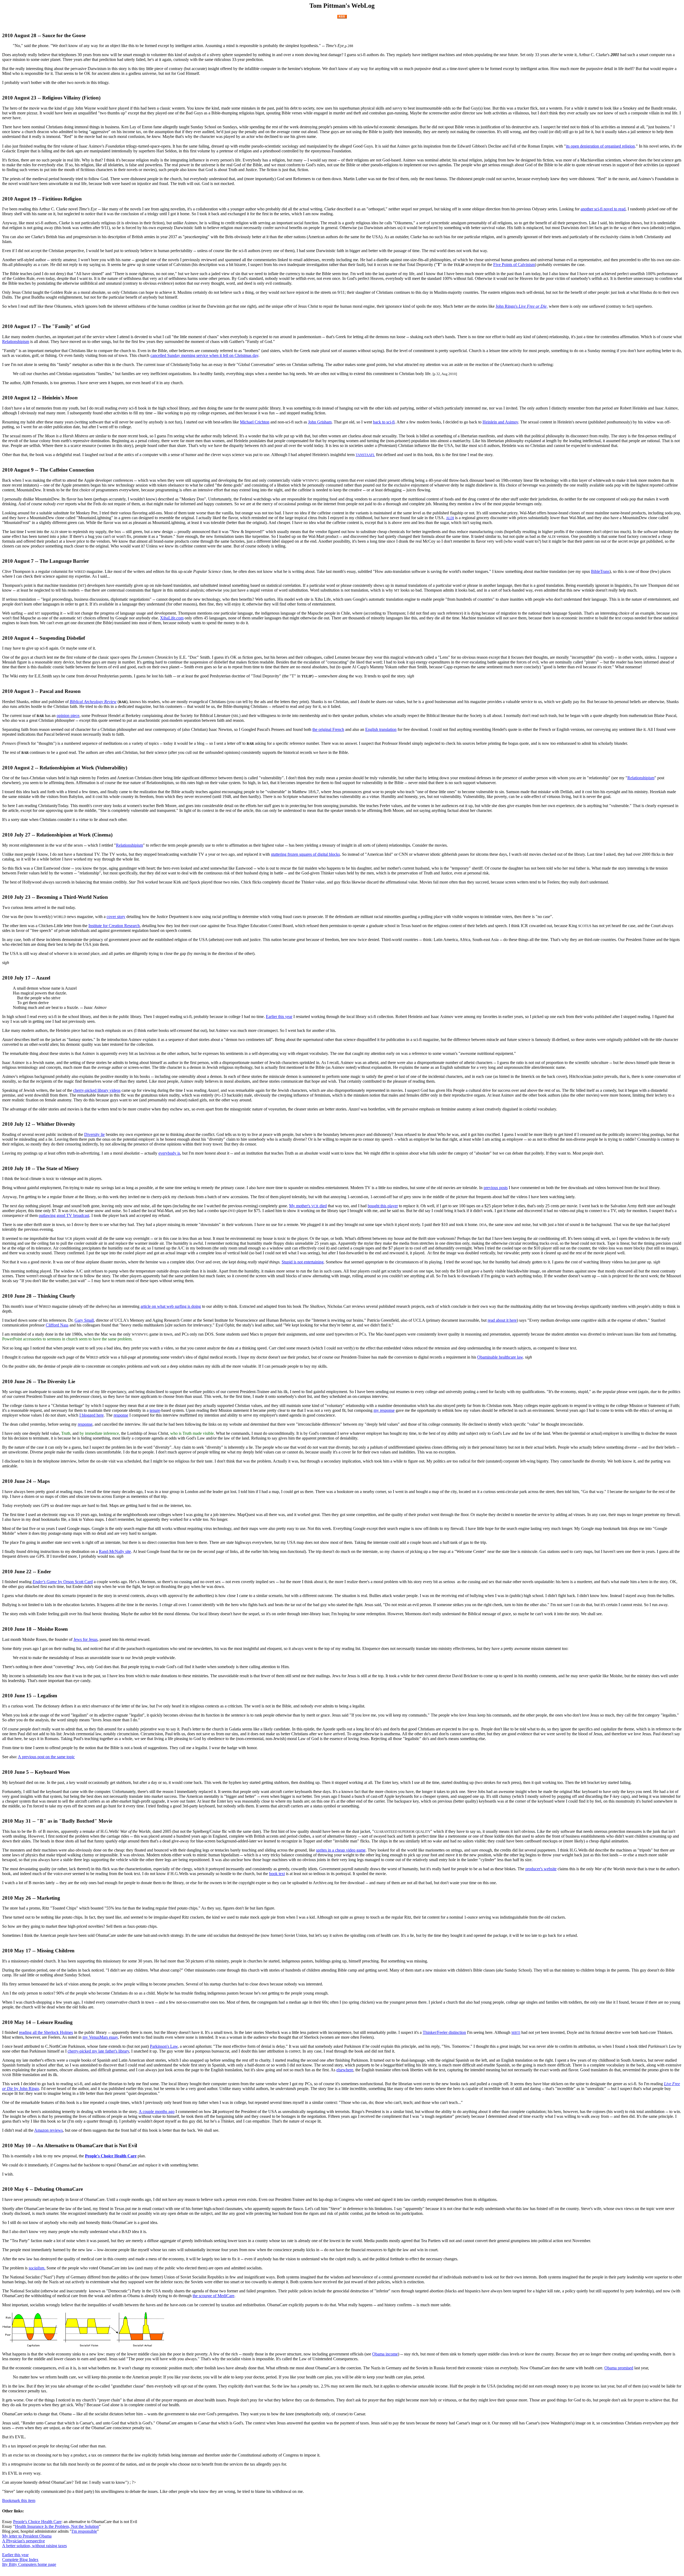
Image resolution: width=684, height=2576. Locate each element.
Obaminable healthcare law (500, 1357)
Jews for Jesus (85, 1639)
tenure (155, 1410)
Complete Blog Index (20, 2560)
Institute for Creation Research (114, 926)
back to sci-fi (384, 422)
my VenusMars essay (100, 2037)
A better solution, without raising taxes (34, 2546)
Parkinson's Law (164, 2046)
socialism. (37, 2268)
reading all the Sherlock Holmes (46, 2032)
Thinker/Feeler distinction (444, 2032)
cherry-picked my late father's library (98, 2051)
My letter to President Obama (27, 2536)
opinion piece (68, 716)
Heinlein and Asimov (500, 422)
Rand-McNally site (115, 1551)
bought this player (383, 1206)
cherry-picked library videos (97, 1090)
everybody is (169, 1153)
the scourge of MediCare (213, 2296)
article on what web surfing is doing (171, 1306)
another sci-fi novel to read (603, 209)
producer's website (541, 1869)
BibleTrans (600, 571)
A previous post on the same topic (46, 1757)
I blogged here (92, 1415)
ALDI (450, 518)
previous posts (496, 1188)
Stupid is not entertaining (303, 1262)
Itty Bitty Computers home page (29, 2564)
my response (384, 1410)
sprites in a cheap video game (341, 1850)
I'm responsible (84, 2531)
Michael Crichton (255, 422)
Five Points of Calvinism (514, 265)
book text (277, 1874)
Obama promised (619, 2368)
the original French (328, 729)
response (121, 1415)
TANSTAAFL (365, 455)
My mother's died (308, 1206)
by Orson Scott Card (63, 1582)
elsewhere (345, 2070)
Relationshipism (16, 342)
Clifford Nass (57, 1325)
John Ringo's (522, 306)
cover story (116, 917)
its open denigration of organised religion (600, 146)
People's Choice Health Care (111, 2156)
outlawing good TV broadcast (64, 1215)
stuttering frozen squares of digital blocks (305, 854)
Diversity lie (94, 1134)
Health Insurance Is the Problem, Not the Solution (57, 2526)
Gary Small (84, 1320)
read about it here (502, 1320)
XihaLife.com (172, 618)
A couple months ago (157, 2112)
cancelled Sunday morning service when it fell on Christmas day (204, 355)
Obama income (385, 2354)
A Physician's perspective (24, 2541)
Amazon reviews (48, 2130)
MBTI (516, 2033)
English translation (381, 729)
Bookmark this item (19, 2500)
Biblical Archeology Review (93, 702)
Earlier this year (279, 1017)
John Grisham (320, 422)
